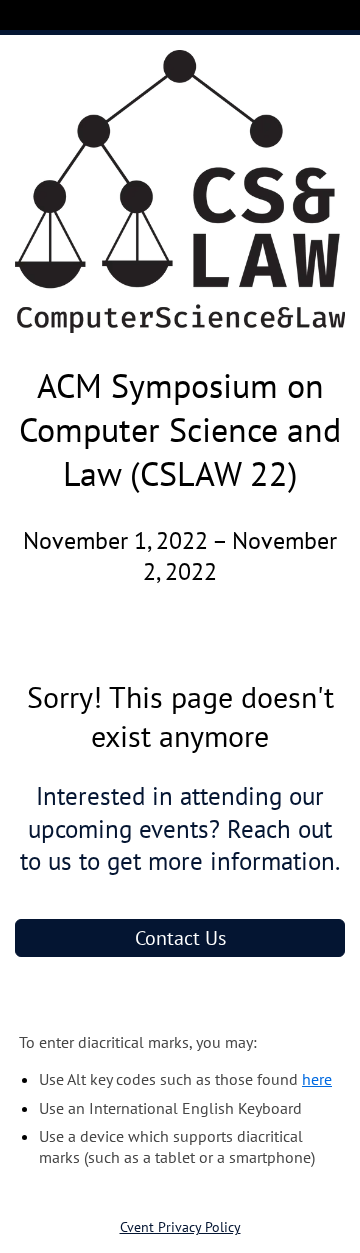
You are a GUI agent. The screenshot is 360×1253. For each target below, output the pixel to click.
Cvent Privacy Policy (180, 1227)
